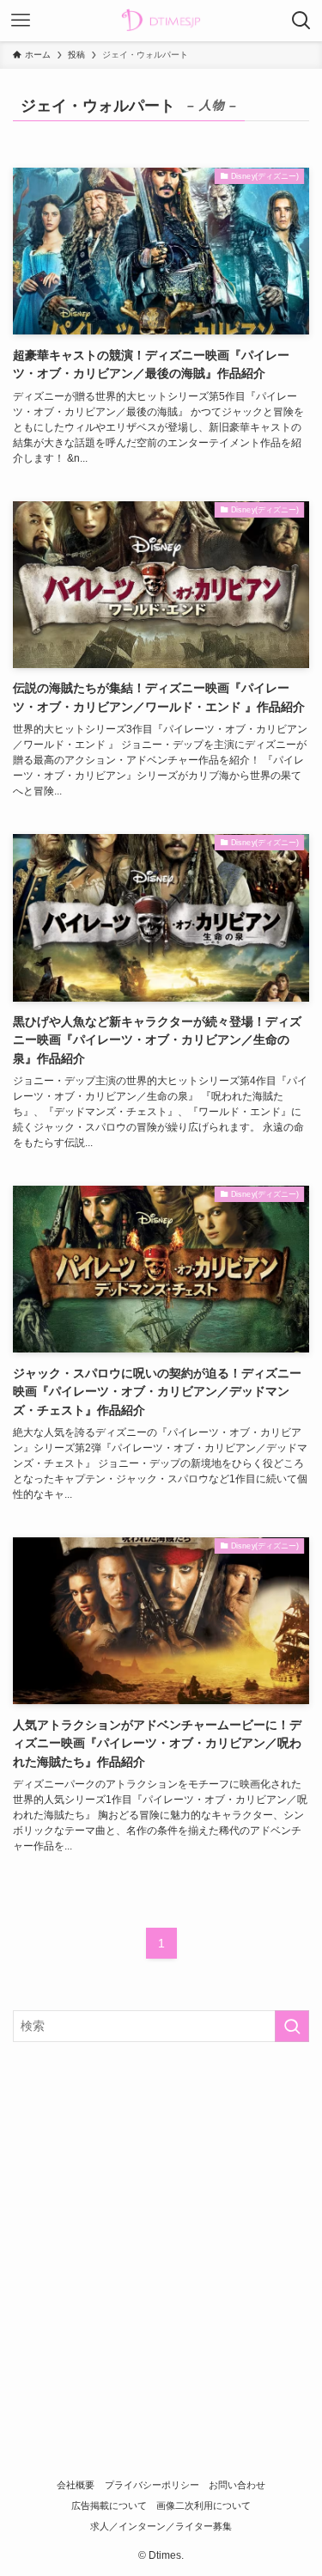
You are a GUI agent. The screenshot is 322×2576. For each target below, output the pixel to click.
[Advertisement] (161, 2226)
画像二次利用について (204, 2505)
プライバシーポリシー (152, 2485)
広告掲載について (109, 2505)
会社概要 (76, 2485)
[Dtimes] (161, 21)
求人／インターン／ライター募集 (161, 2526)
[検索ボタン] (301, 21)
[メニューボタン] (21, 21)
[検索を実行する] (292, 2026)
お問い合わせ (237, 2485)
